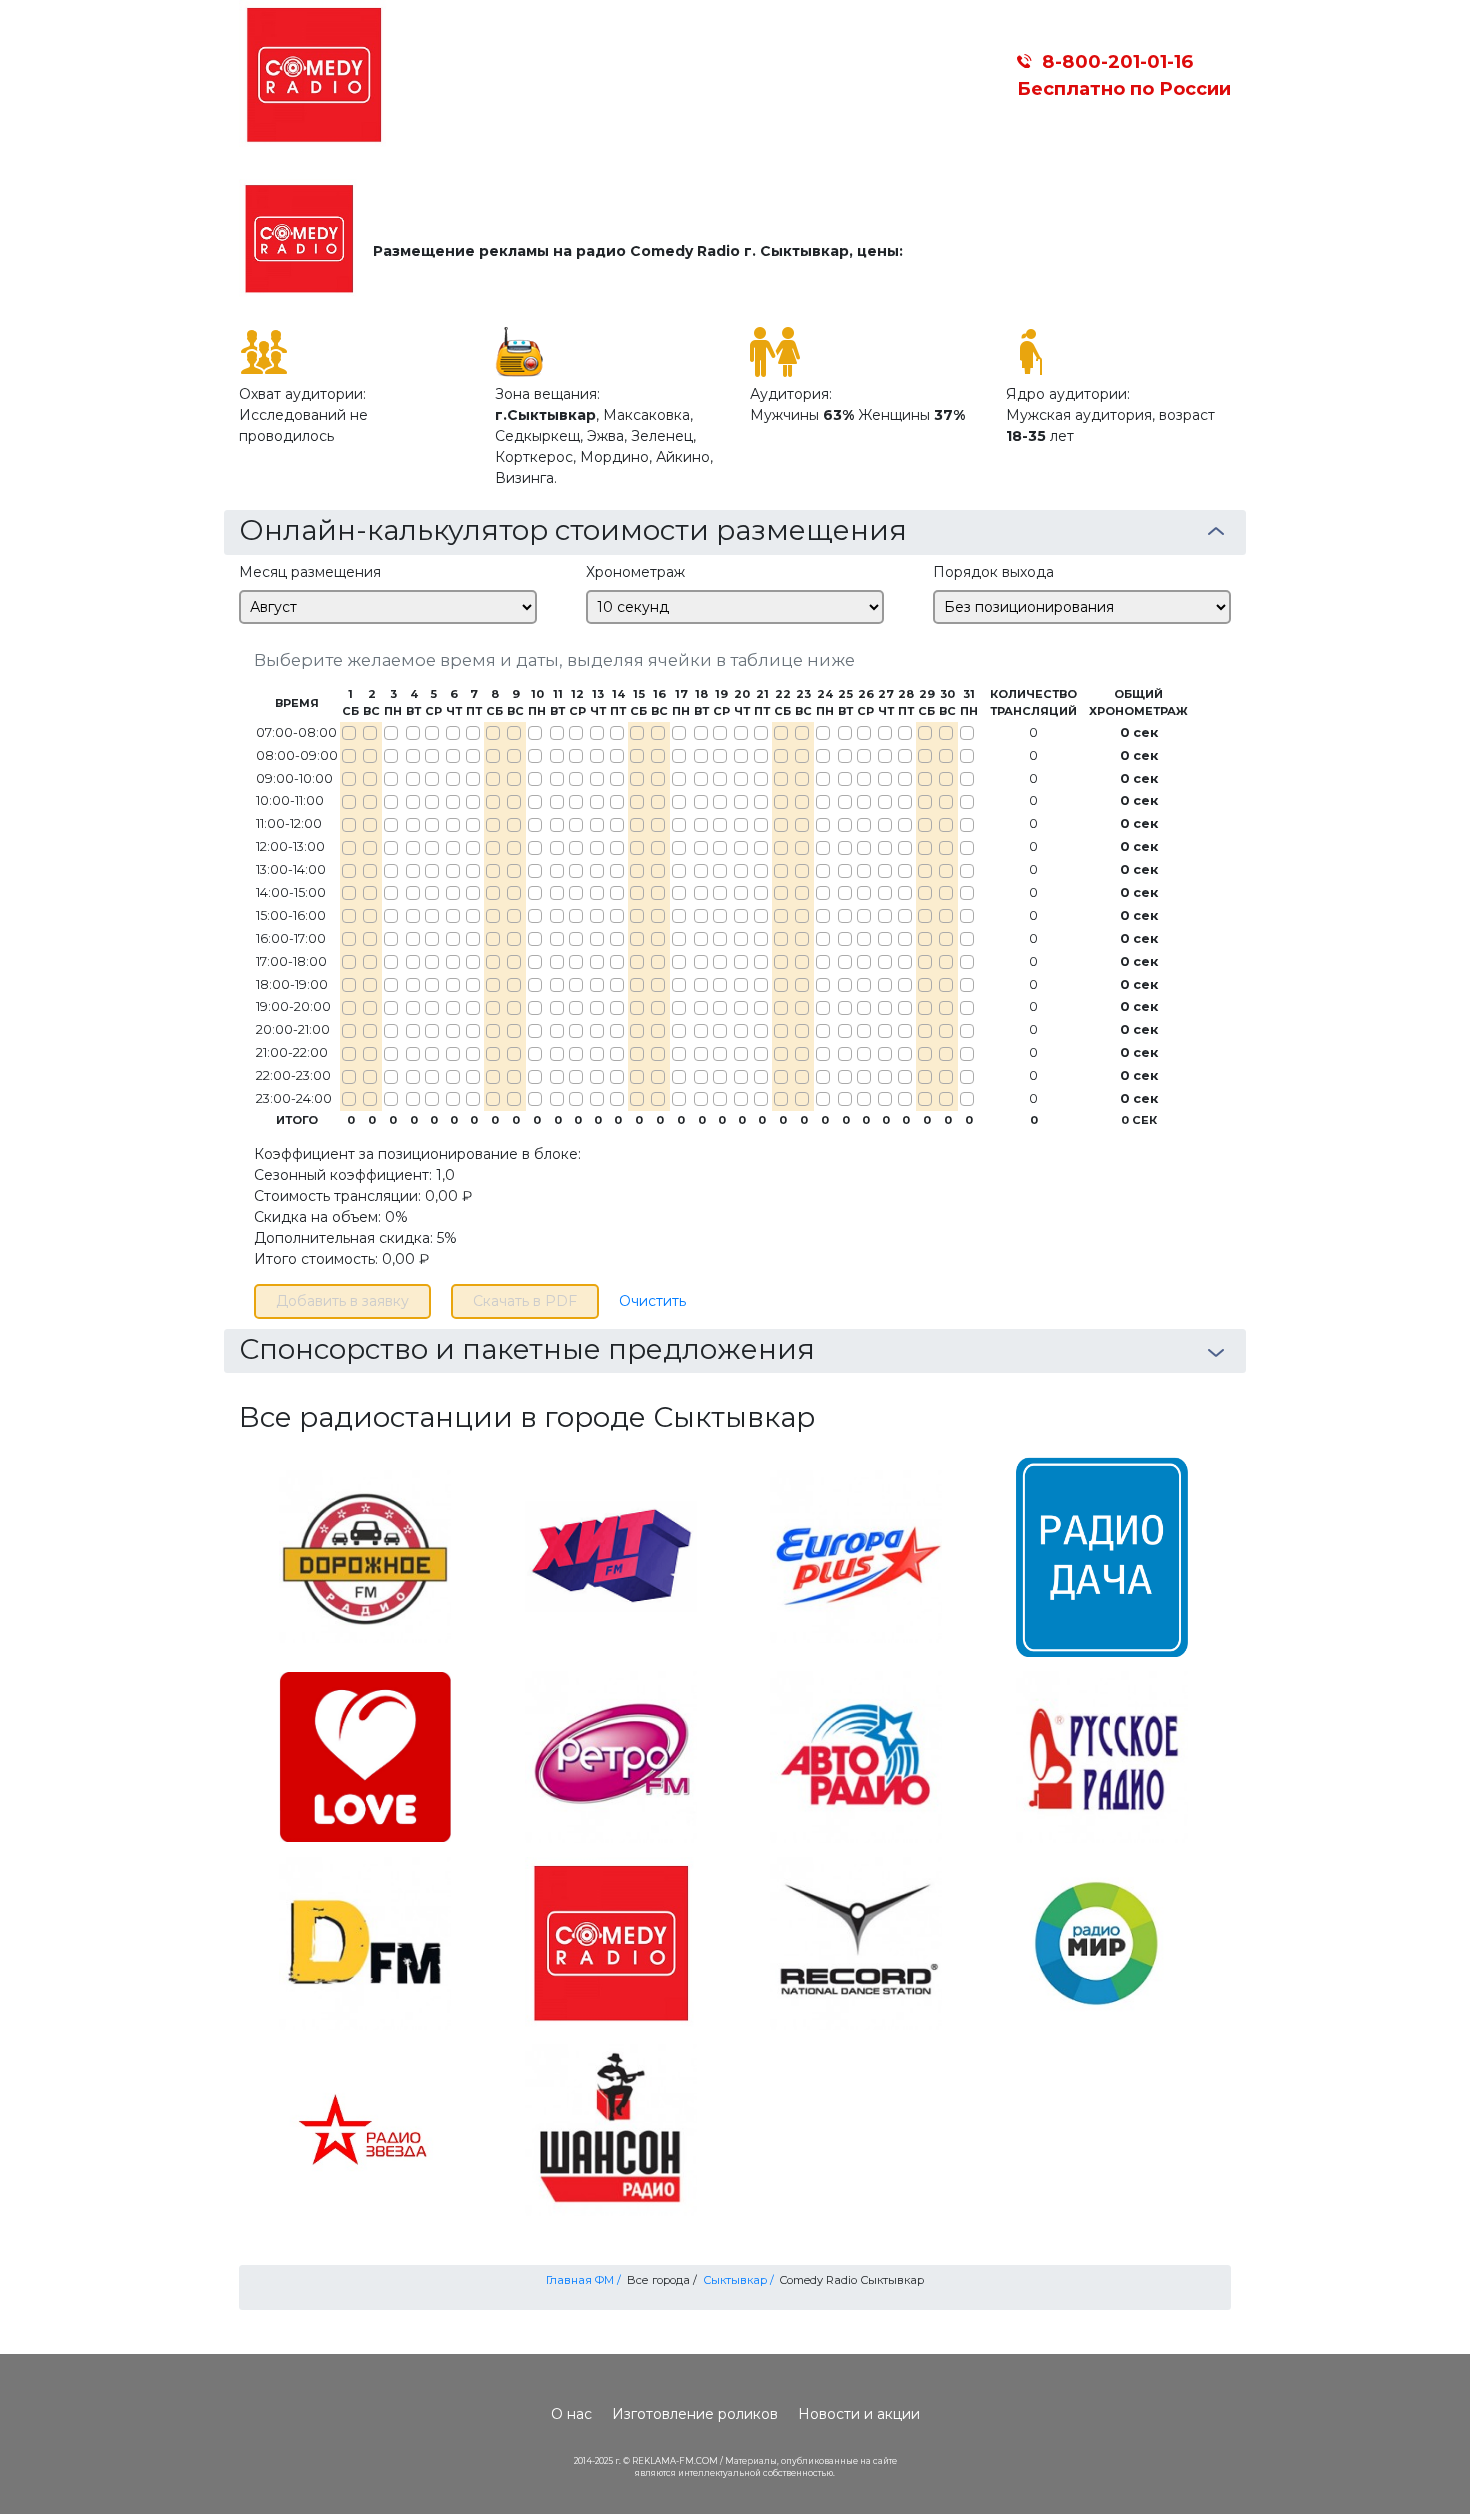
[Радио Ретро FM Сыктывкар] (611, 1756)
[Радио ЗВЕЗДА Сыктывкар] (365, 2129)
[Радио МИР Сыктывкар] (1102, 1942)
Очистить (652, 1301)
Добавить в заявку (342, 1301)
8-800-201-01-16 (1117, 61)
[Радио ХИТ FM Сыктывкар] (611, 1555)
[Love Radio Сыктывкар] (365, 1756)
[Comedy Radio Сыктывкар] (611, 1942)
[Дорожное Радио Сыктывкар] (365, 1555)
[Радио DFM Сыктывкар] (365, 1942)
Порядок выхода (993, 572)
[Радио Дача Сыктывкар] (1102, 1555)
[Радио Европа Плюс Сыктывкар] (856, 1555)
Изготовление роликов (695, 2414)
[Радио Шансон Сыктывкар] (611, 2129)
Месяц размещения (310, 572)
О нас (571, 2414)
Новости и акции (859, 2414)
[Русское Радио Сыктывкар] (1102, 1756)
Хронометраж (635, 572)
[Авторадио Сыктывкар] (856, 1756)
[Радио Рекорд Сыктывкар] (856, 1942)
